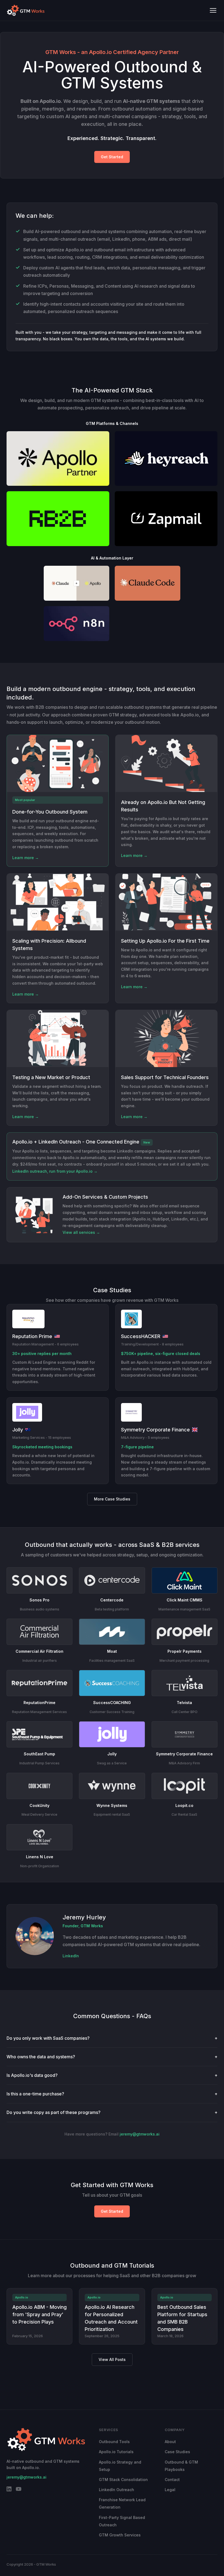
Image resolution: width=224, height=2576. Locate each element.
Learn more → (26, 858)
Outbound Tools (114, 2442)
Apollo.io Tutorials (116, 2452)
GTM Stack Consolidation (123, 2480)
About (170, 2442)
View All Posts (112, 2359)
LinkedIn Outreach (117, 2490)
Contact (172, 2480)
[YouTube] (19, 2490)
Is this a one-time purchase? (112, 2094)
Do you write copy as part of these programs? (112, 2112)
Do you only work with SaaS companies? (112, 2038)
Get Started (112, 157)
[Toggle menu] (213, 10)
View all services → (81, 1232)
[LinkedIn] (9, 2490)
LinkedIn (71, 1956)
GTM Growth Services (120, 2535)
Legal (170, 2490)
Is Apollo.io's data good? (112, 2075)
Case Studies (177, 2452)
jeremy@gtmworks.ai (140, 2134)
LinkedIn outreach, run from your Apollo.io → (55, 1171)
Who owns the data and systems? (112, 2057)
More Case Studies (112, 1499)
